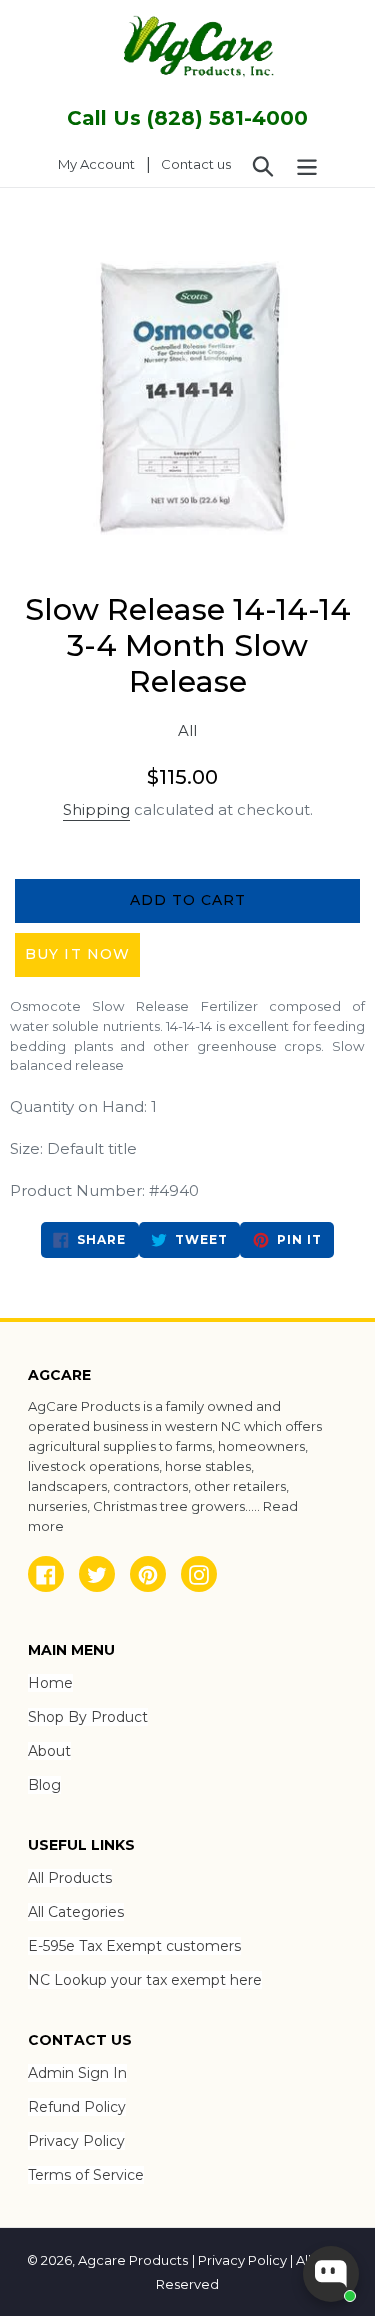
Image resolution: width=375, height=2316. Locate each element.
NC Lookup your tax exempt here (145, 1980)
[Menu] (307, 165)
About (49, 1751)
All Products (70, 1878)
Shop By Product (88, 1717)
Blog (44, 1785)
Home (50, 1683)
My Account (102, 163)
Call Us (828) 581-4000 (187, 118)
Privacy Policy (76, 2141)
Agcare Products (133, 2260)
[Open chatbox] (331, 2274)
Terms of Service (86, 2175)
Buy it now (77, 954)
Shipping (96, 809)
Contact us (196, 164)
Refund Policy (77, 2107)
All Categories (76, 1912)
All (187, 730)
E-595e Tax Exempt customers (134, 1946)
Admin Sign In (77, 2073)
